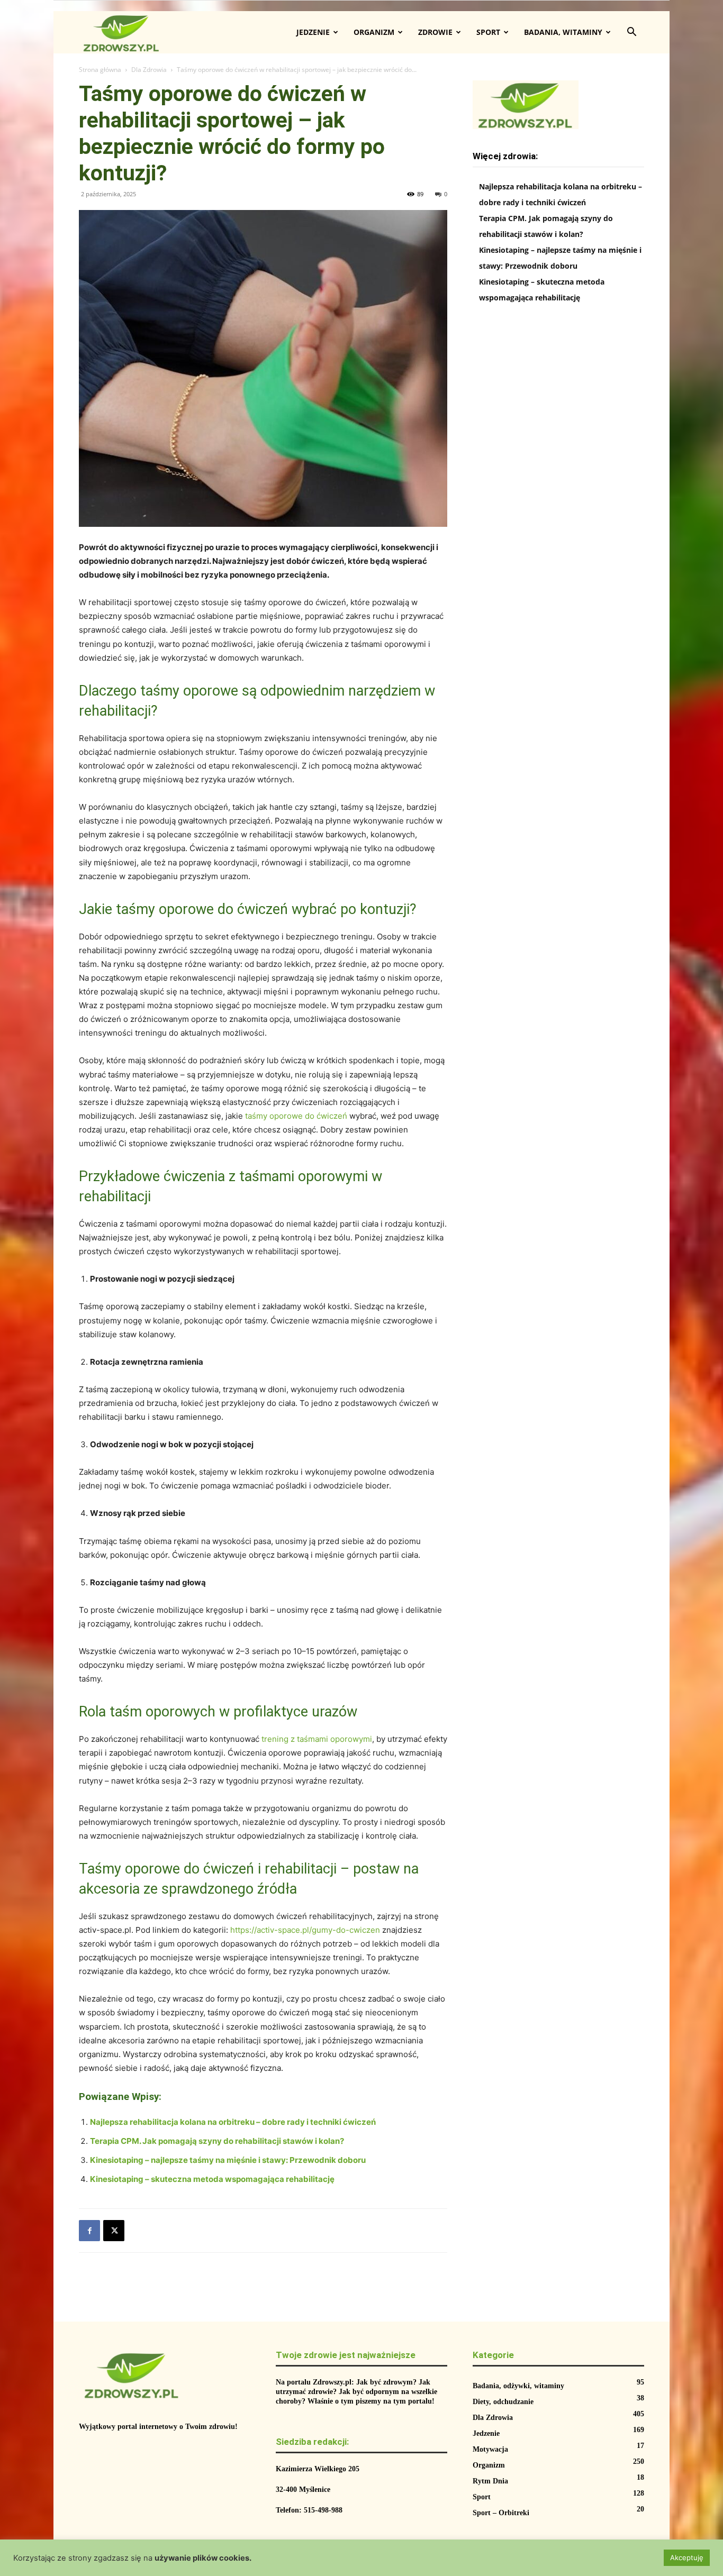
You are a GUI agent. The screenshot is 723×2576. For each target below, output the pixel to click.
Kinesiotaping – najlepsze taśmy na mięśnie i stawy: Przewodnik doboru (228, 2160)
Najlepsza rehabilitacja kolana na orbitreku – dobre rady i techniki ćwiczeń (233, 2122)
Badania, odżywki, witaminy (518, 2386)
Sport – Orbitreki (501, 2513)
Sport (488, 32)
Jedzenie (313, 32)
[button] (631, 33)
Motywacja (490, 2449)
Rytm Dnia (490, 2481)
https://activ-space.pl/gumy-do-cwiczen (305, 1930)
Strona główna (100, 70)
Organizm (374, 32)
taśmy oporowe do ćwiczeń (296, 1116)
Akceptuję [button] (687, 2557)
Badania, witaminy (563, 32)
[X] (114, 2231)
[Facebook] (89, 2231)
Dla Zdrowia (149, 70)
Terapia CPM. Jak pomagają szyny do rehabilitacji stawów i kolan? (217, 2141)
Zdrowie (435, 32)
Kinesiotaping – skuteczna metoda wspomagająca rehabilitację (212, 2179)
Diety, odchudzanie (503, 2402)
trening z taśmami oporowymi (317, 1739)
